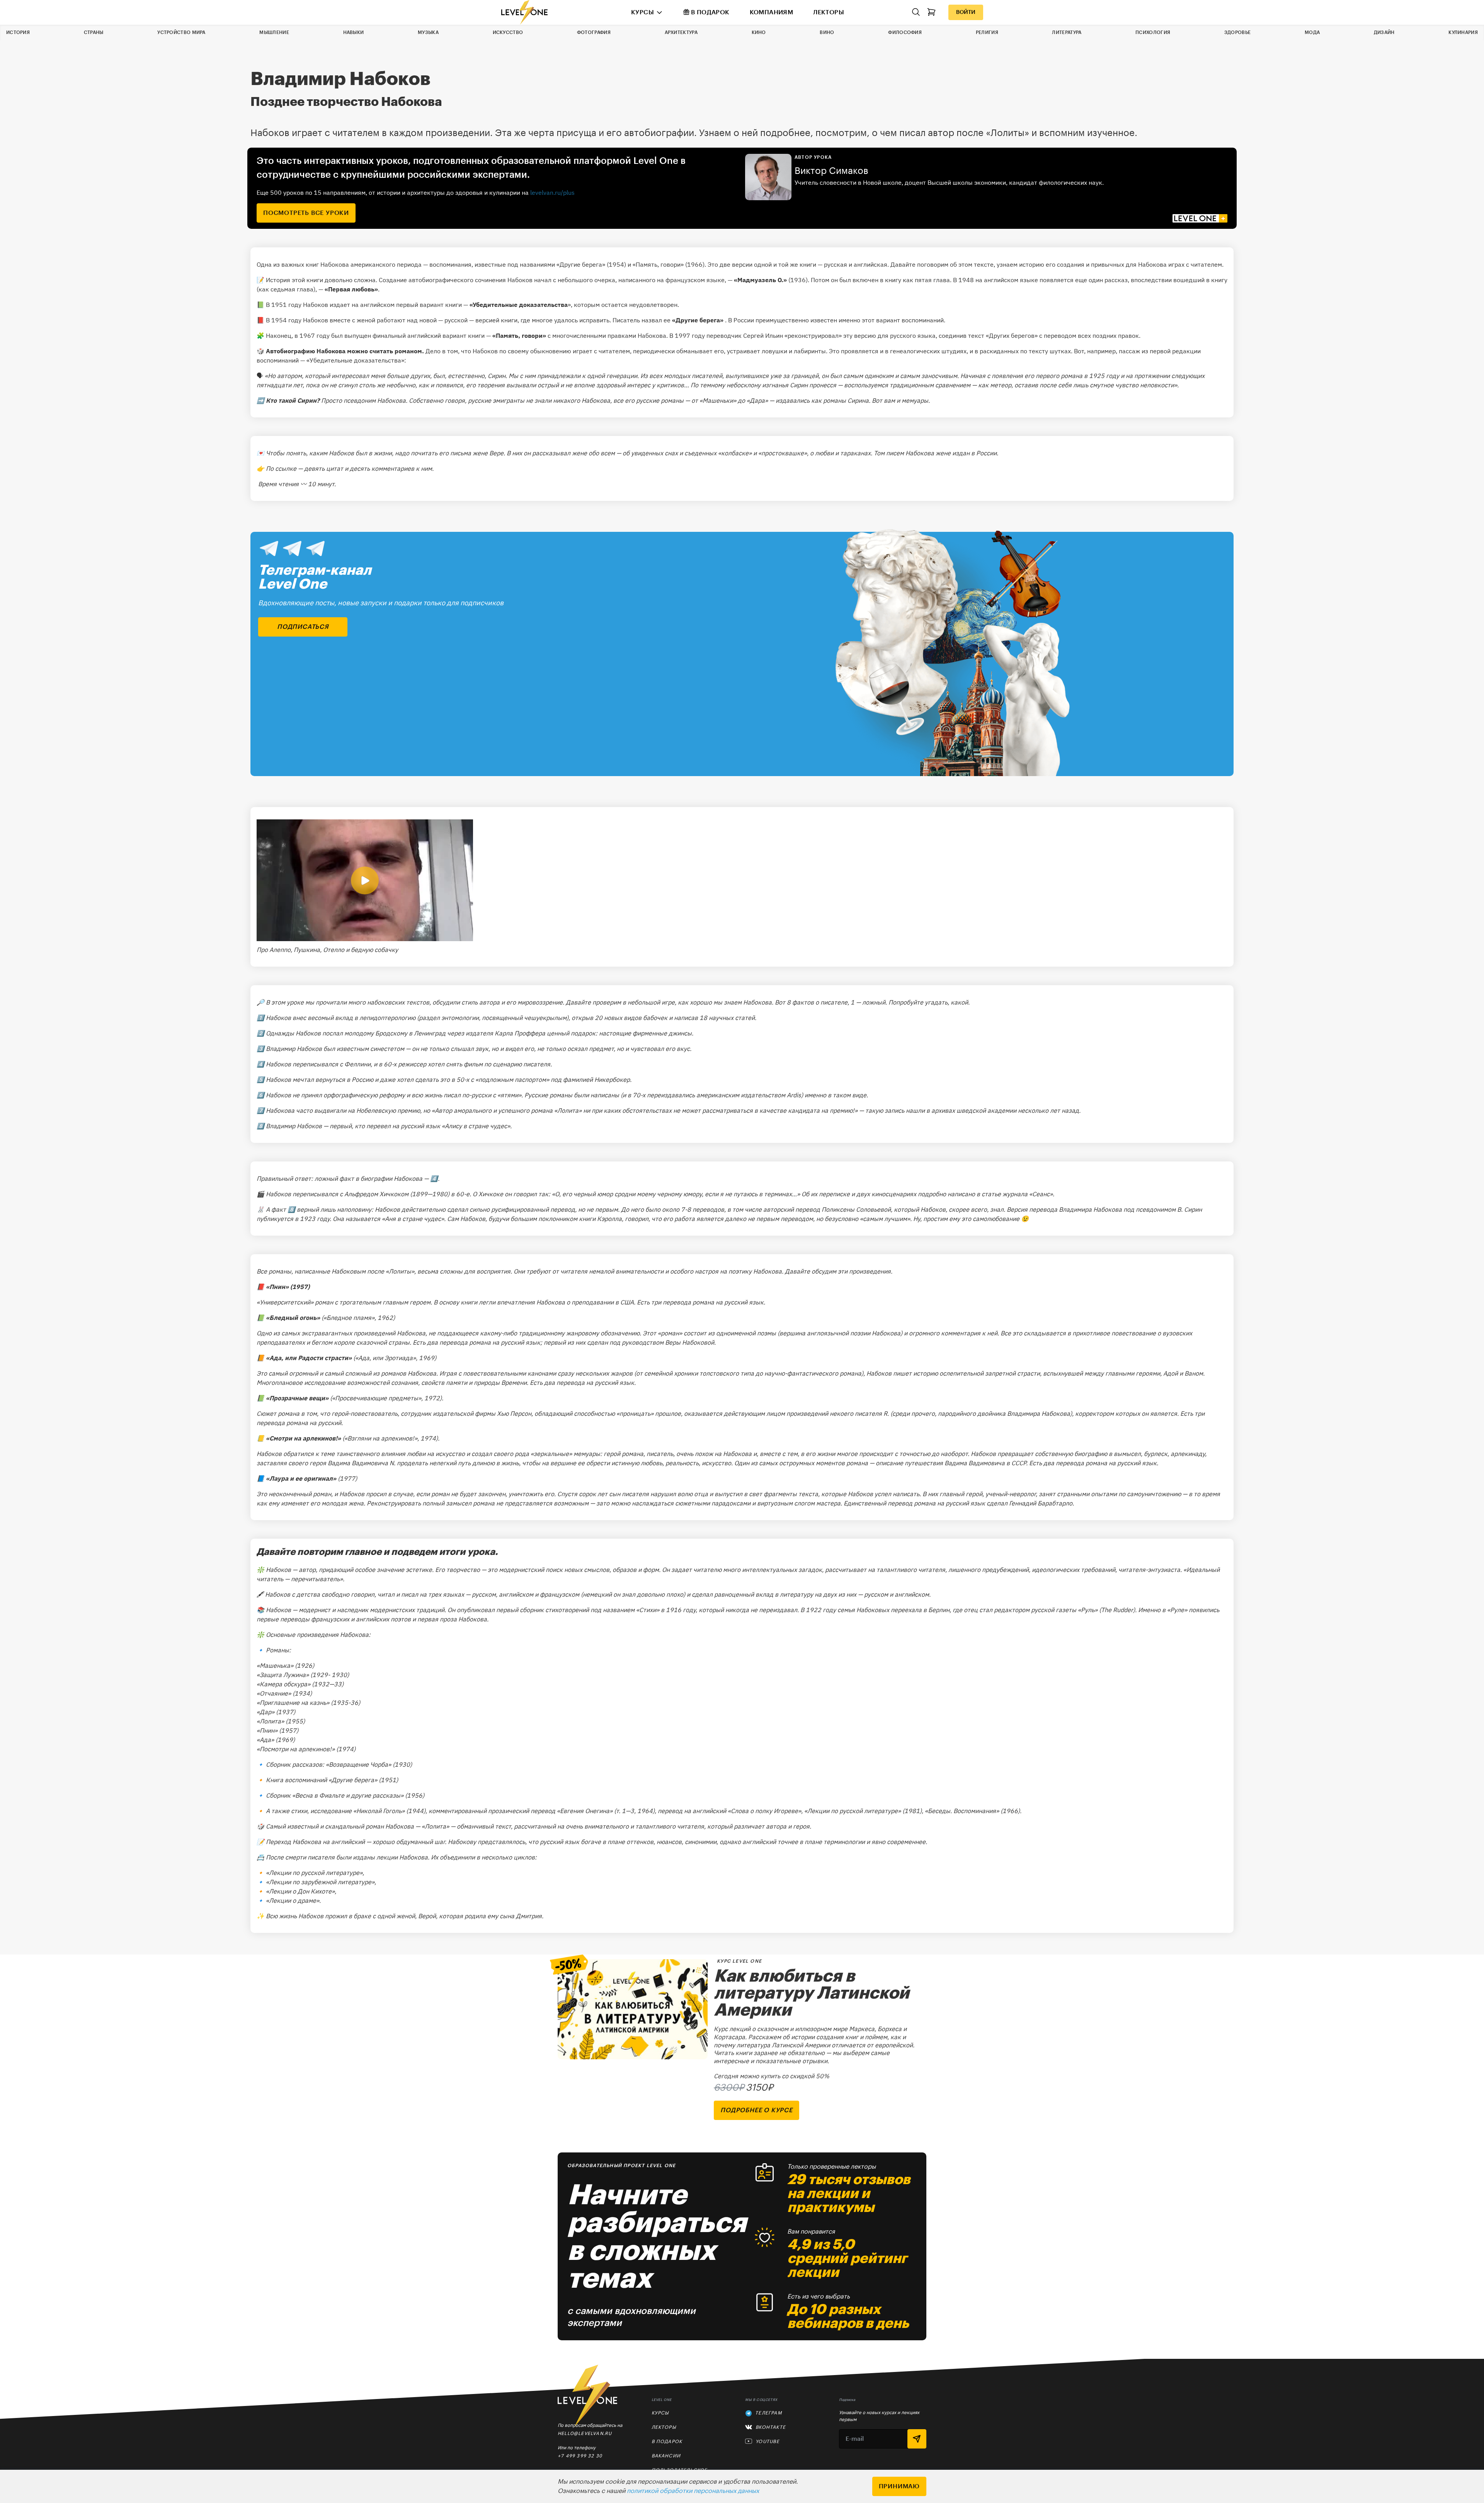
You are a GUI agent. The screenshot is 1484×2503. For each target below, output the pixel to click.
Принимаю (899, 2486)
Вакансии (666, 2456)
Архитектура (681, 32)
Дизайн (1384, 32)
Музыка (428, 32)
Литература (1067, 32)
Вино (827, 32)
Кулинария (1463, 32)
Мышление (274, 32)
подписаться (303, 627)
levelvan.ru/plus (552, 192)
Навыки (354, 32)
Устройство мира (181, 32)
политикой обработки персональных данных (693, 2491)
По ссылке (281, 468)
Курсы (642, 12)
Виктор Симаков (831, 171)
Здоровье (1237, 32)
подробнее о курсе (756, 2110)
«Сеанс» (1041, 1194)
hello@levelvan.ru (585, 2433)
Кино (759, 32)
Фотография (594, 32)
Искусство (508, 32)
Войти (966, 12)
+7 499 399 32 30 (580, 2456)
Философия (905, 32)
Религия (987, 32)
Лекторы (829, 12)
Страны (94, 32)
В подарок (710, 12)
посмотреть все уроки (306, 213)
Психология (1153, 32)
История (18, 32)
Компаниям (772, 12)
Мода (1312, 32)
